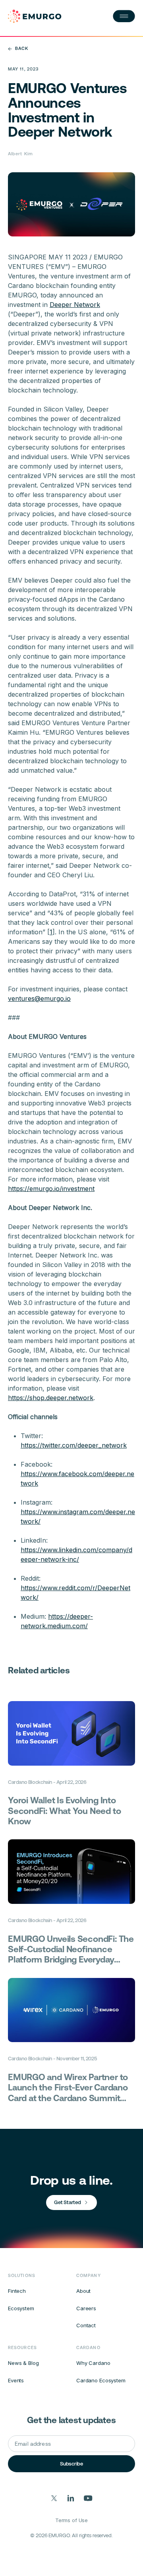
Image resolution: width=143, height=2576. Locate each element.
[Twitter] (54, 2498)
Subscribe (71, 2464)
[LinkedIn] (71, 2498)
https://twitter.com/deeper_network (74, 1445)
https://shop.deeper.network (51, 1398)
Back (22, 49)
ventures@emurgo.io (39, 998)
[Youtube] (88, 2498)
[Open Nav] (124, 16)
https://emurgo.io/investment (51, 1189)
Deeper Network (75, 305)
